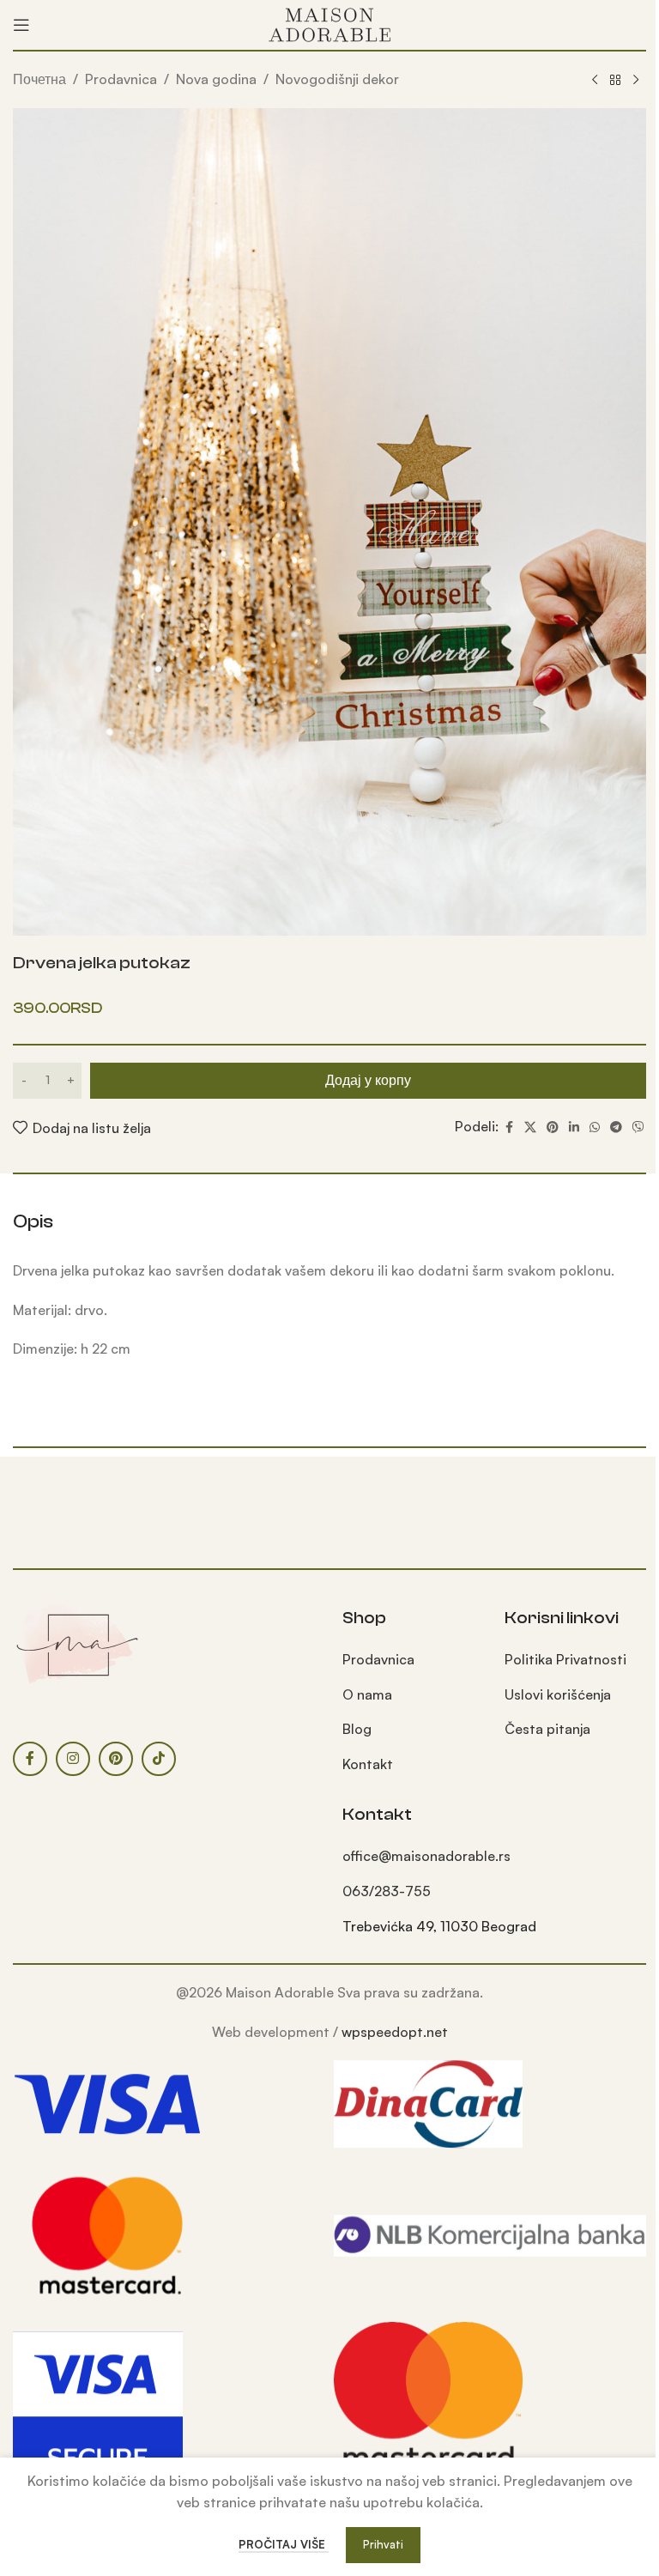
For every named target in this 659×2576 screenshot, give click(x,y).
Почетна (39, 79)
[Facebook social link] (509, 1127)
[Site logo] (329, 23)
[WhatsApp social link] (595, 1127)
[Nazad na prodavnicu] (615, 81)
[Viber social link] (638, 1127)
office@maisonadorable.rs (426, 1856)
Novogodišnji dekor (337, 79)
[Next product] (636, 81)
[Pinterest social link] (553, 1127)
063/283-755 (387, 1891)
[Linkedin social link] (574, 1127)
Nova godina (216, 79)
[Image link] (77, 1643)
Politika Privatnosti (565, 1659)
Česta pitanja (547, 1729)
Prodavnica (121, 79)
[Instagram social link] (73, 1759)
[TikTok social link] (159, 1759)
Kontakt (368, 1764)
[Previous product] (595, 81)
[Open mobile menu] (21, 25)
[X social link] (530, 1127)
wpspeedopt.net (395, 2032)
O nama (367, 1694)
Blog (357, 1729)
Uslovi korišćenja (558, 1694)
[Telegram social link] (616, 1127)
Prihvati (383, 2544)
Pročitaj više (284, 2544)
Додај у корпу (368, 1080)
